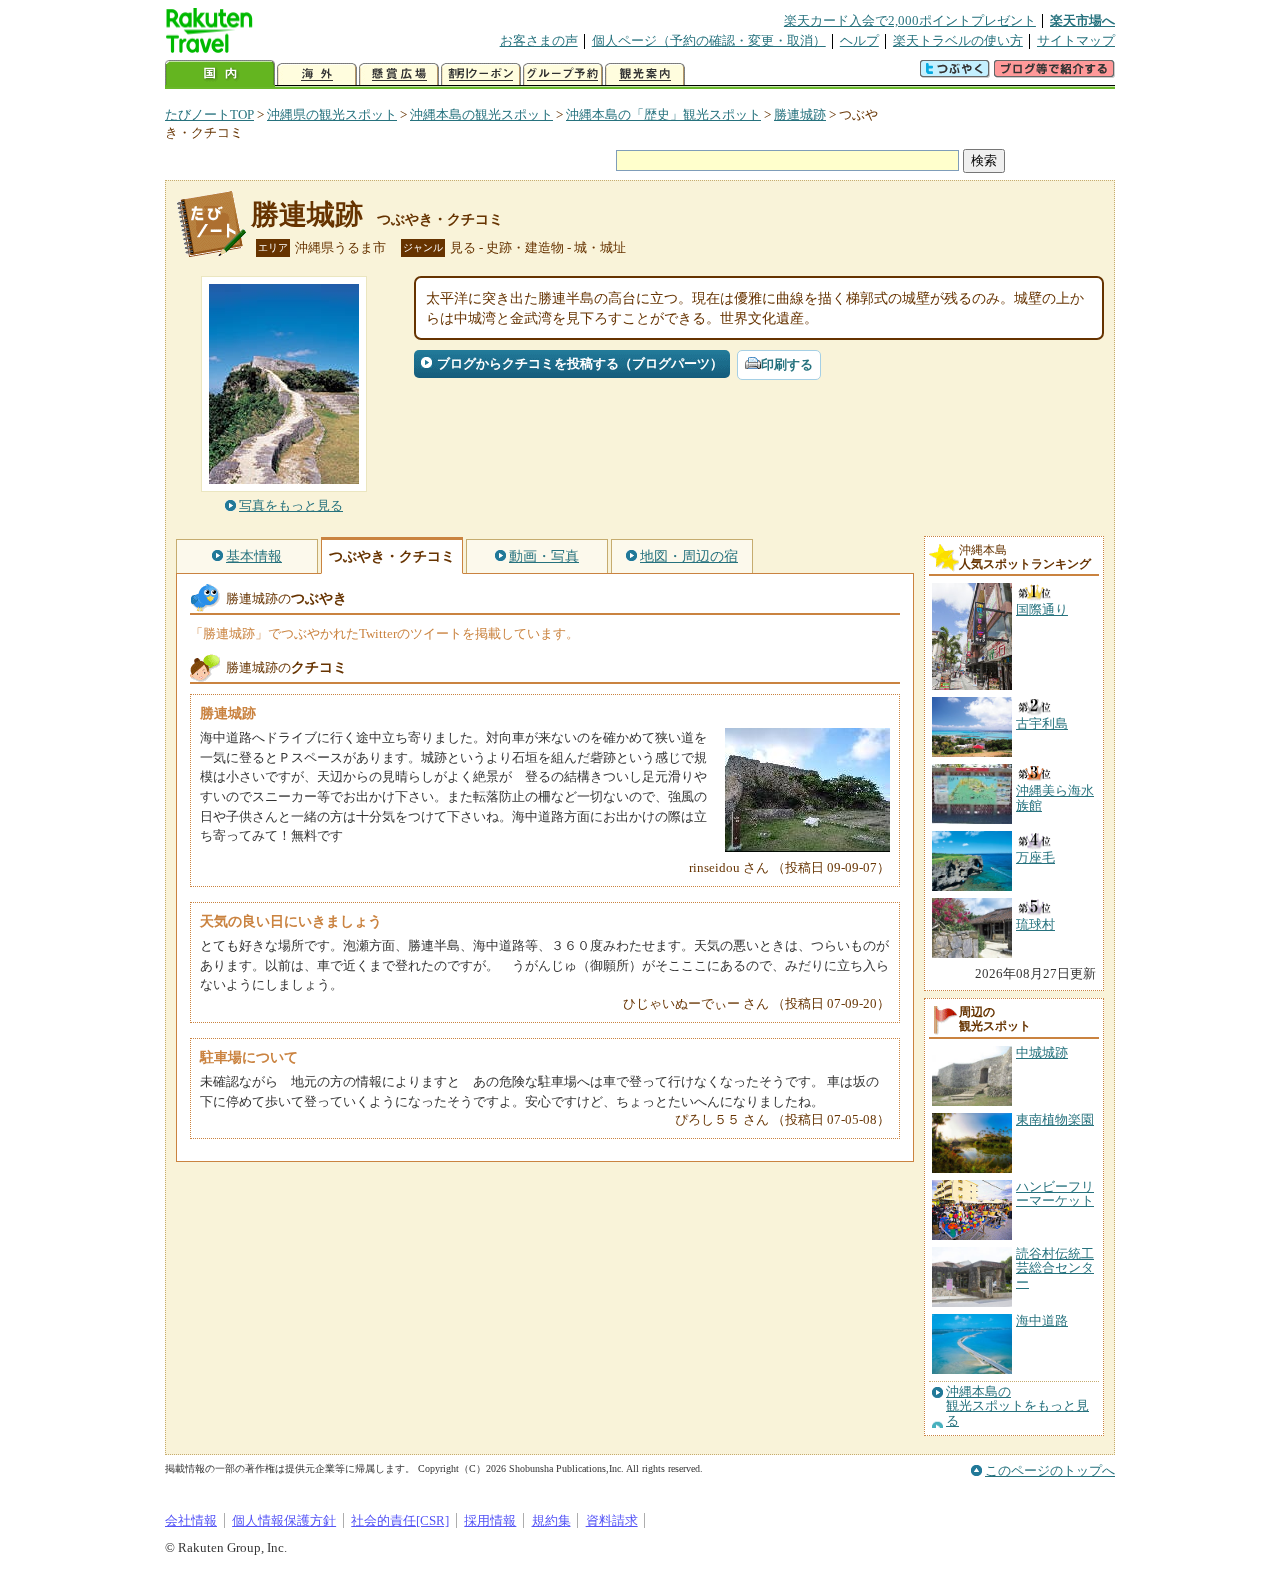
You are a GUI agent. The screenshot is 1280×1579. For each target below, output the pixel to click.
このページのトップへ (1050, 1470)
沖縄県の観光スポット (332, 114)
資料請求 (612, 1520)
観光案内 (645, 74)
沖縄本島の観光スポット (481, 114)
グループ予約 (563, 74)
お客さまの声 (539, 40)
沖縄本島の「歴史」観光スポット (663, 114)
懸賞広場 (399, 74)
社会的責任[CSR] (400, 1520)
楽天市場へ (1082, 20)
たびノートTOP (209, 114)
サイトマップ (1076, 40)
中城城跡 (1042, 1052)
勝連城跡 (800, 114)
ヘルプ (859, 40)
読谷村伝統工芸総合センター (1055, 1268)
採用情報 (490, 1520)
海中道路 (1042, 1320)
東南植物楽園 (1055, 1119)
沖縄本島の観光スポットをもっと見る (1017, 1406)
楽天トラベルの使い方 (958, 40)
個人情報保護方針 (284, 1520)
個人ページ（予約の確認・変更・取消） (709, 40)
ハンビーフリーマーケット (1055, 1193)
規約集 (551, 1520)
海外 (317, 74)
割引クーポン (481, 74)
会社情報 (191, 1520)
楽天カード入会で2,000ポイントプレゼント (910, 20)
